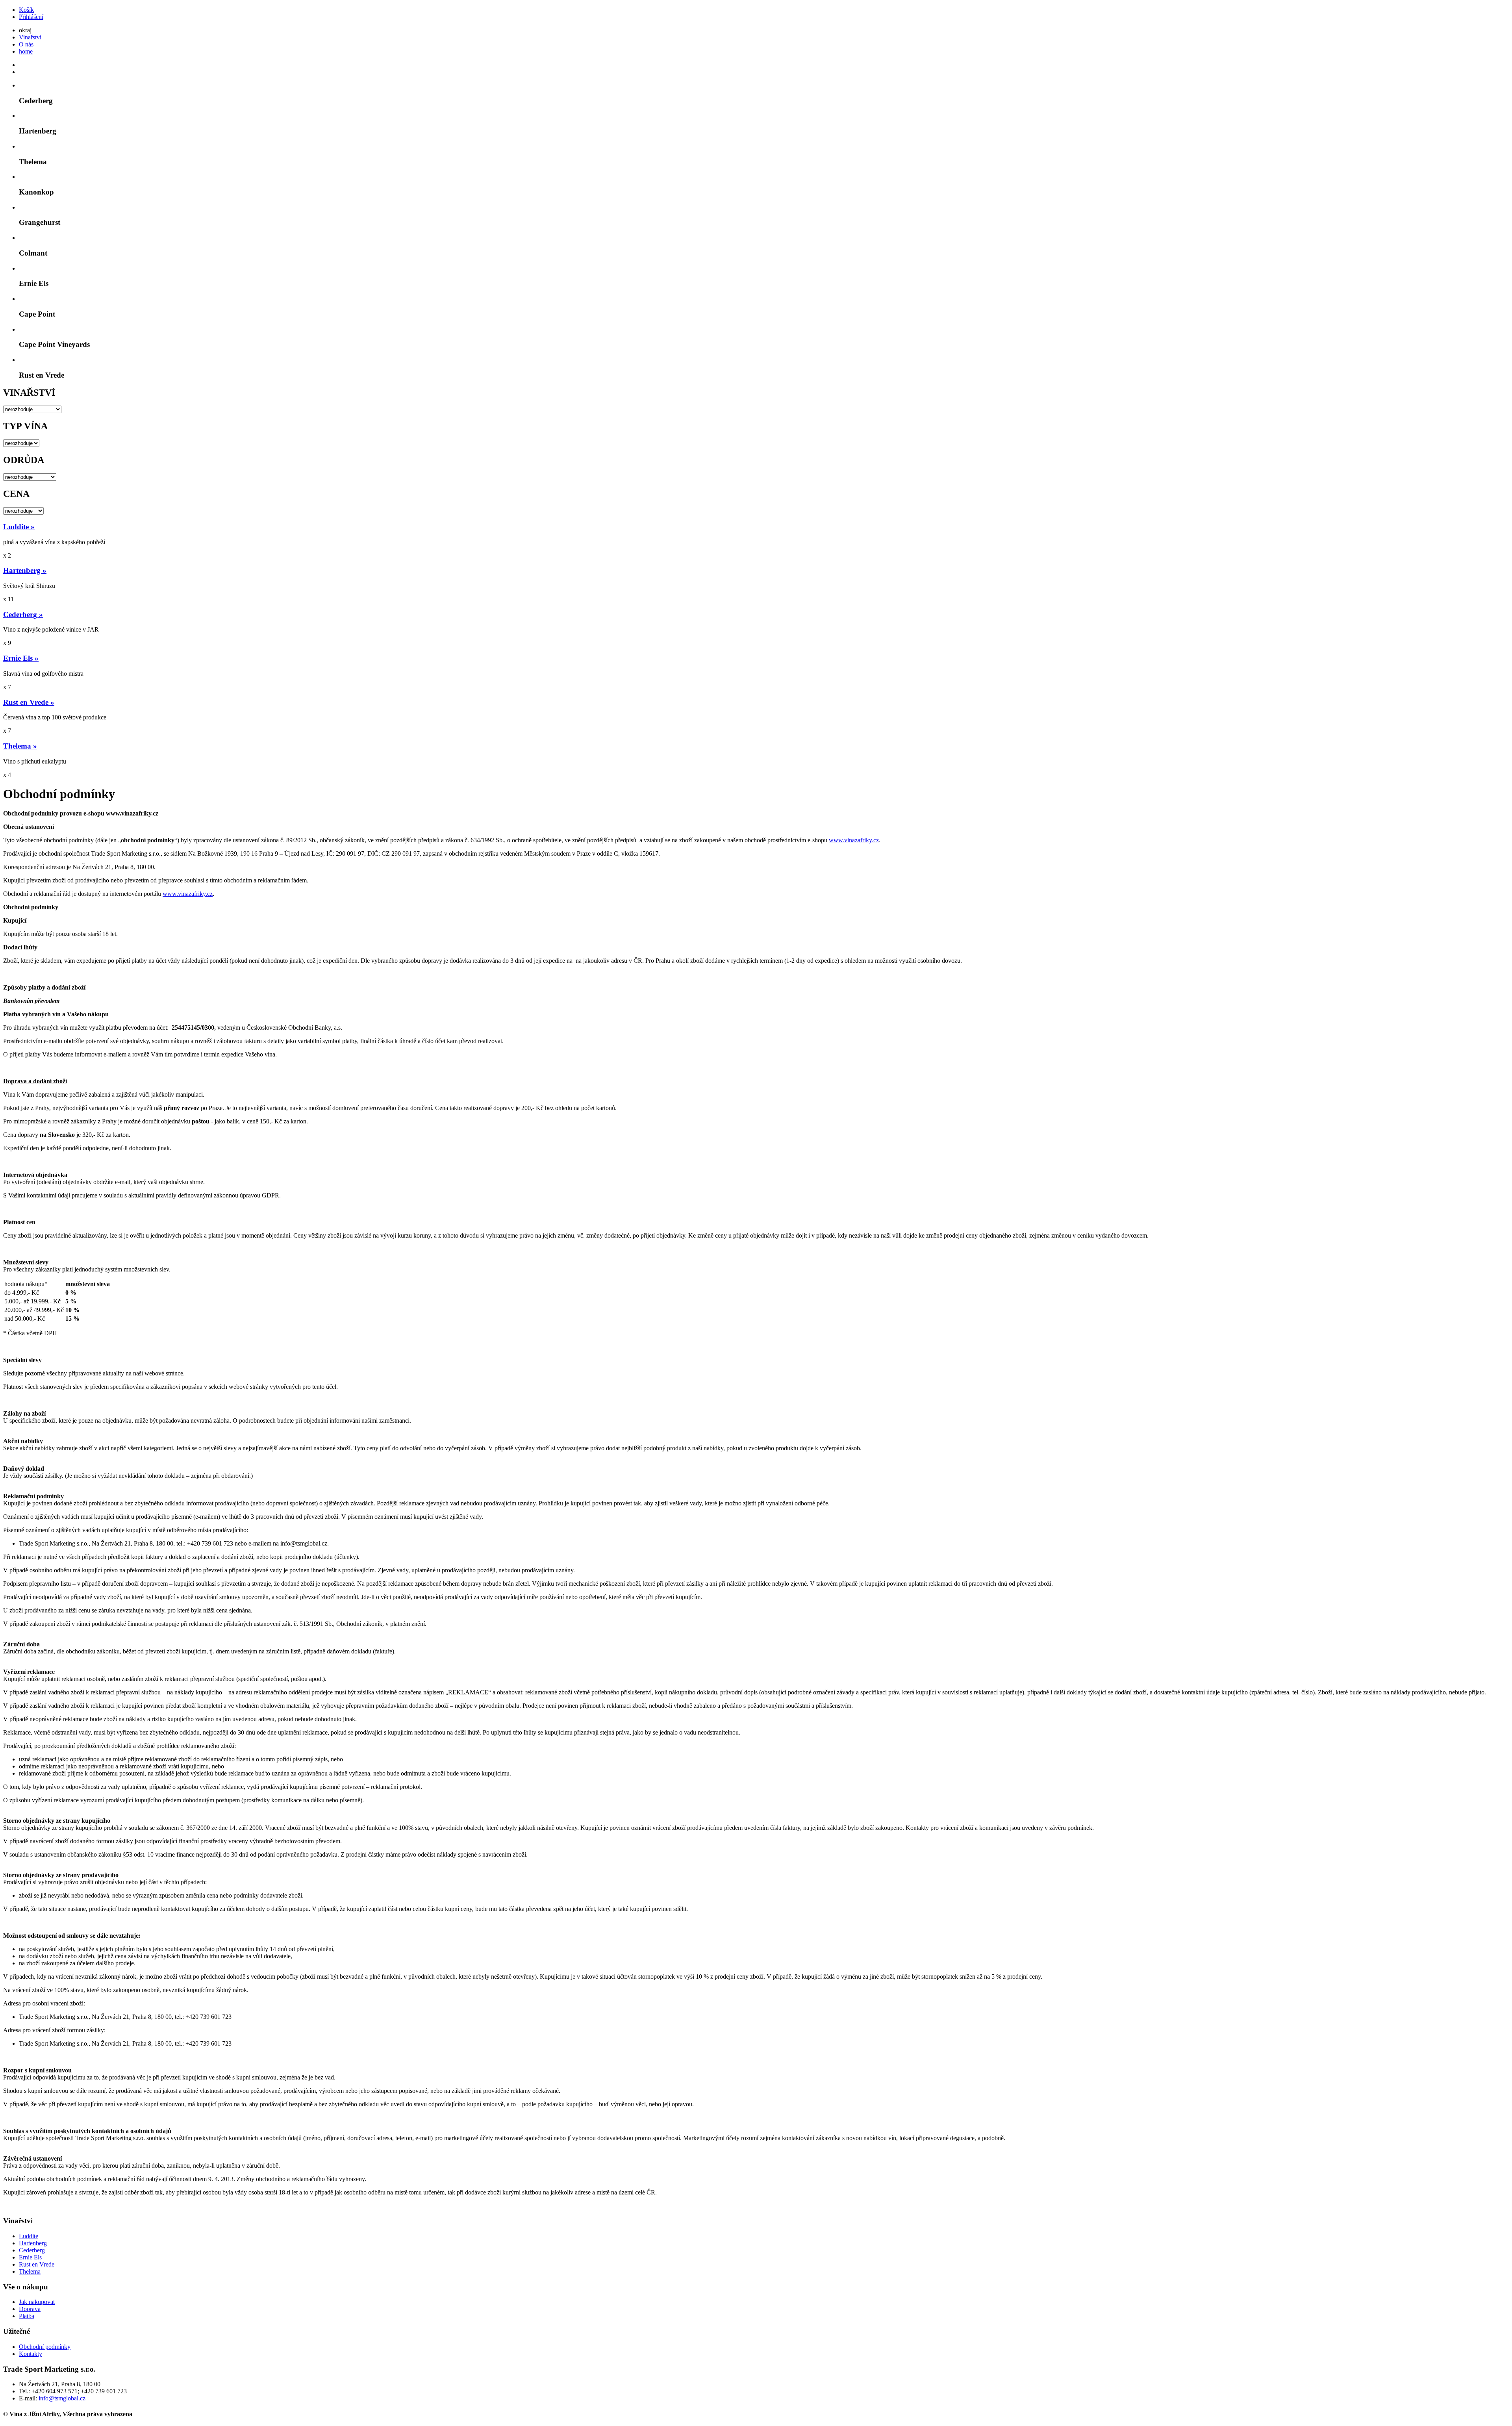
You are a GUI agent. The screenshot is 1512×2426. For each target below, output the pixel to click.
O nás (26, 44)
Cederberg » (23, 614)
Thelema (30, 2271)
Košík (26, 10)
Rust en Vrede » (29, 702)
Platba (27, 2316)
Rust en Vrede (37, 2264)
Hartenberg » (25, 570)
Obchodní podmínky (45, 2347)
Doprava (30, 2309)
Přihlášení (31, 17)
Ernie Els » (21, 658)
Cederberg (32, 2250)
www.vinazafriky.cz (854, 840)
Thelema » (20, 746)
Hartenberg (33, 2243)
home (26, 51)
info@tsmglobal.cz (62, 2398)
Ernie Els (30, 2257)
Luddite (29, 2236)
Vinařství (30, 37)
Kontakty (31, 2354)
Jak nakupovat (37, 2302)
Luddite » (19, 527)
